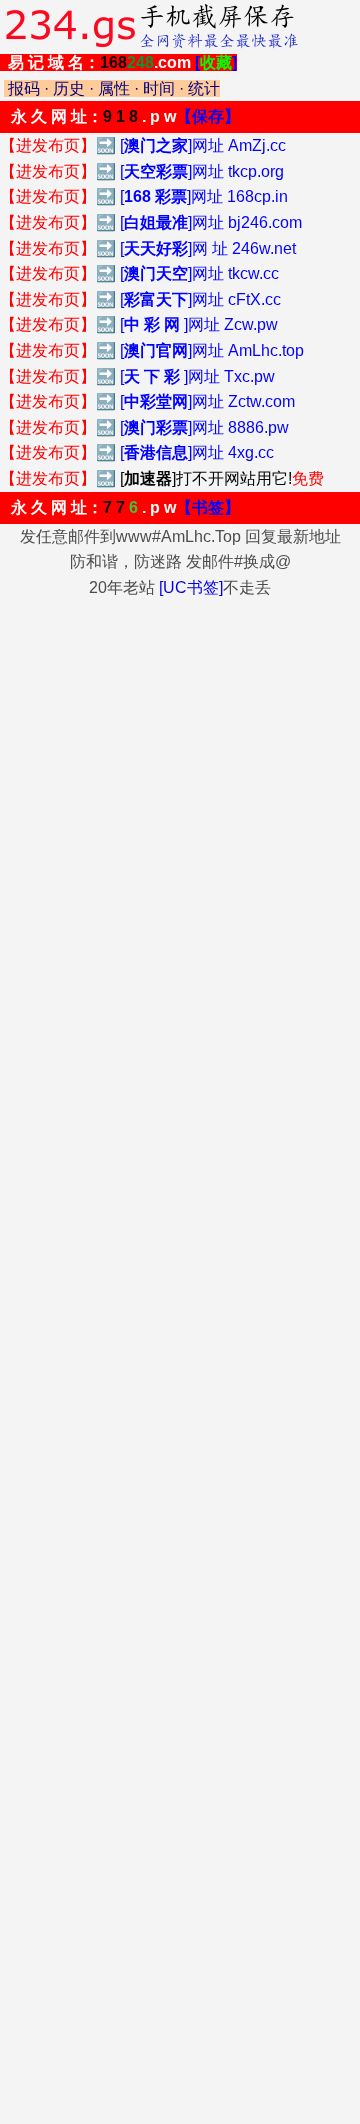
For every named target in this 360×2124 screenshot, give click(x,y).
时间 (159, 88)
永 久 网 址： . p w (125, 116)
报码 (24, 88)
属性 (114, 88)
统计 (204, 88)
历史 (69, 88)
